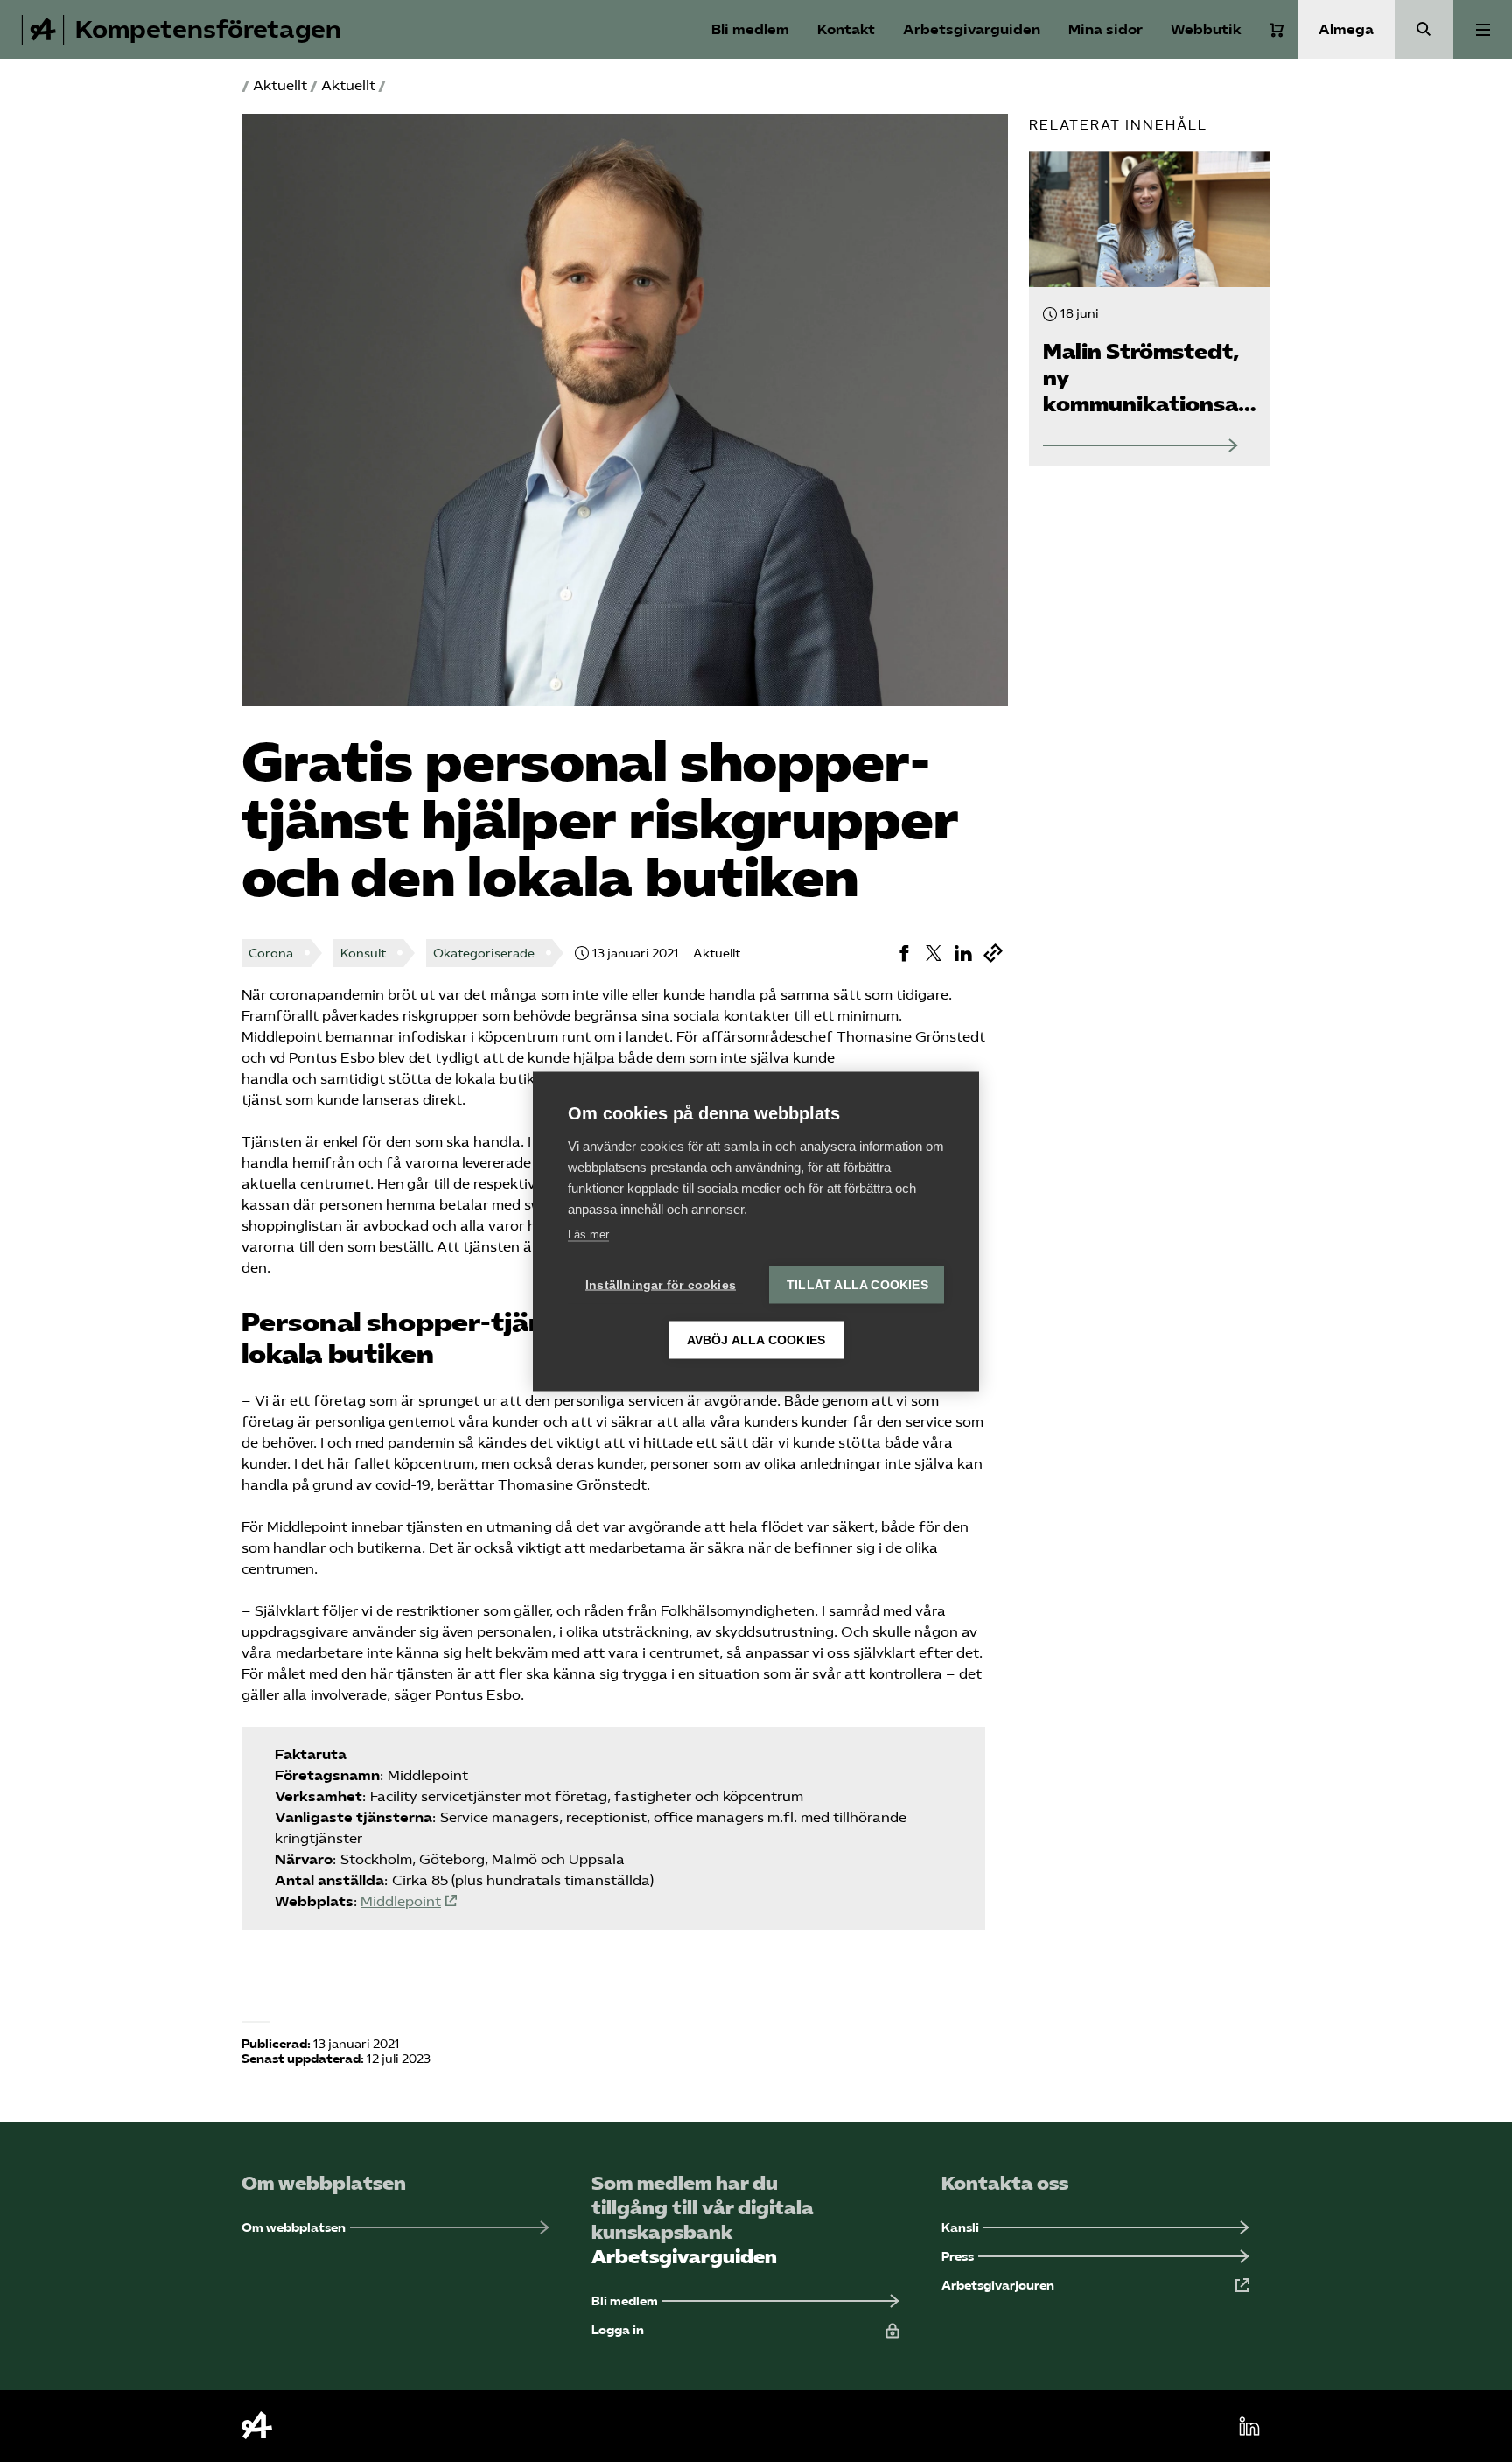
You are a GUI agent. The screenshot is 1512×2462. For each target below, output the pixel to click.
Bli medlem (750, 29)
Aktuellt (280, 85)
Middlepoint (401, 1901)
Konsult (363, 954)
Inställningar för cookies (661, 1284)
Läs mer (588, 1234)
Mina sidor (1106, 29)
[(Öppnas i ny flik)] (904, 953)
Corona (271, 954)
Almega (1346, 29)
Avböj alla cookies (756, 1340)
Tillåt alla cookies (857, 1284)
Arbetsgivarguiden (972, 29)
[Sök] (1424, 29)
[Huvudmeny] (1483, 29)
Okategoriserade (484, 954)
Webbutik (1206, 29)
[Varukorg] (1277, 30)
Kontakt (846, 29)
